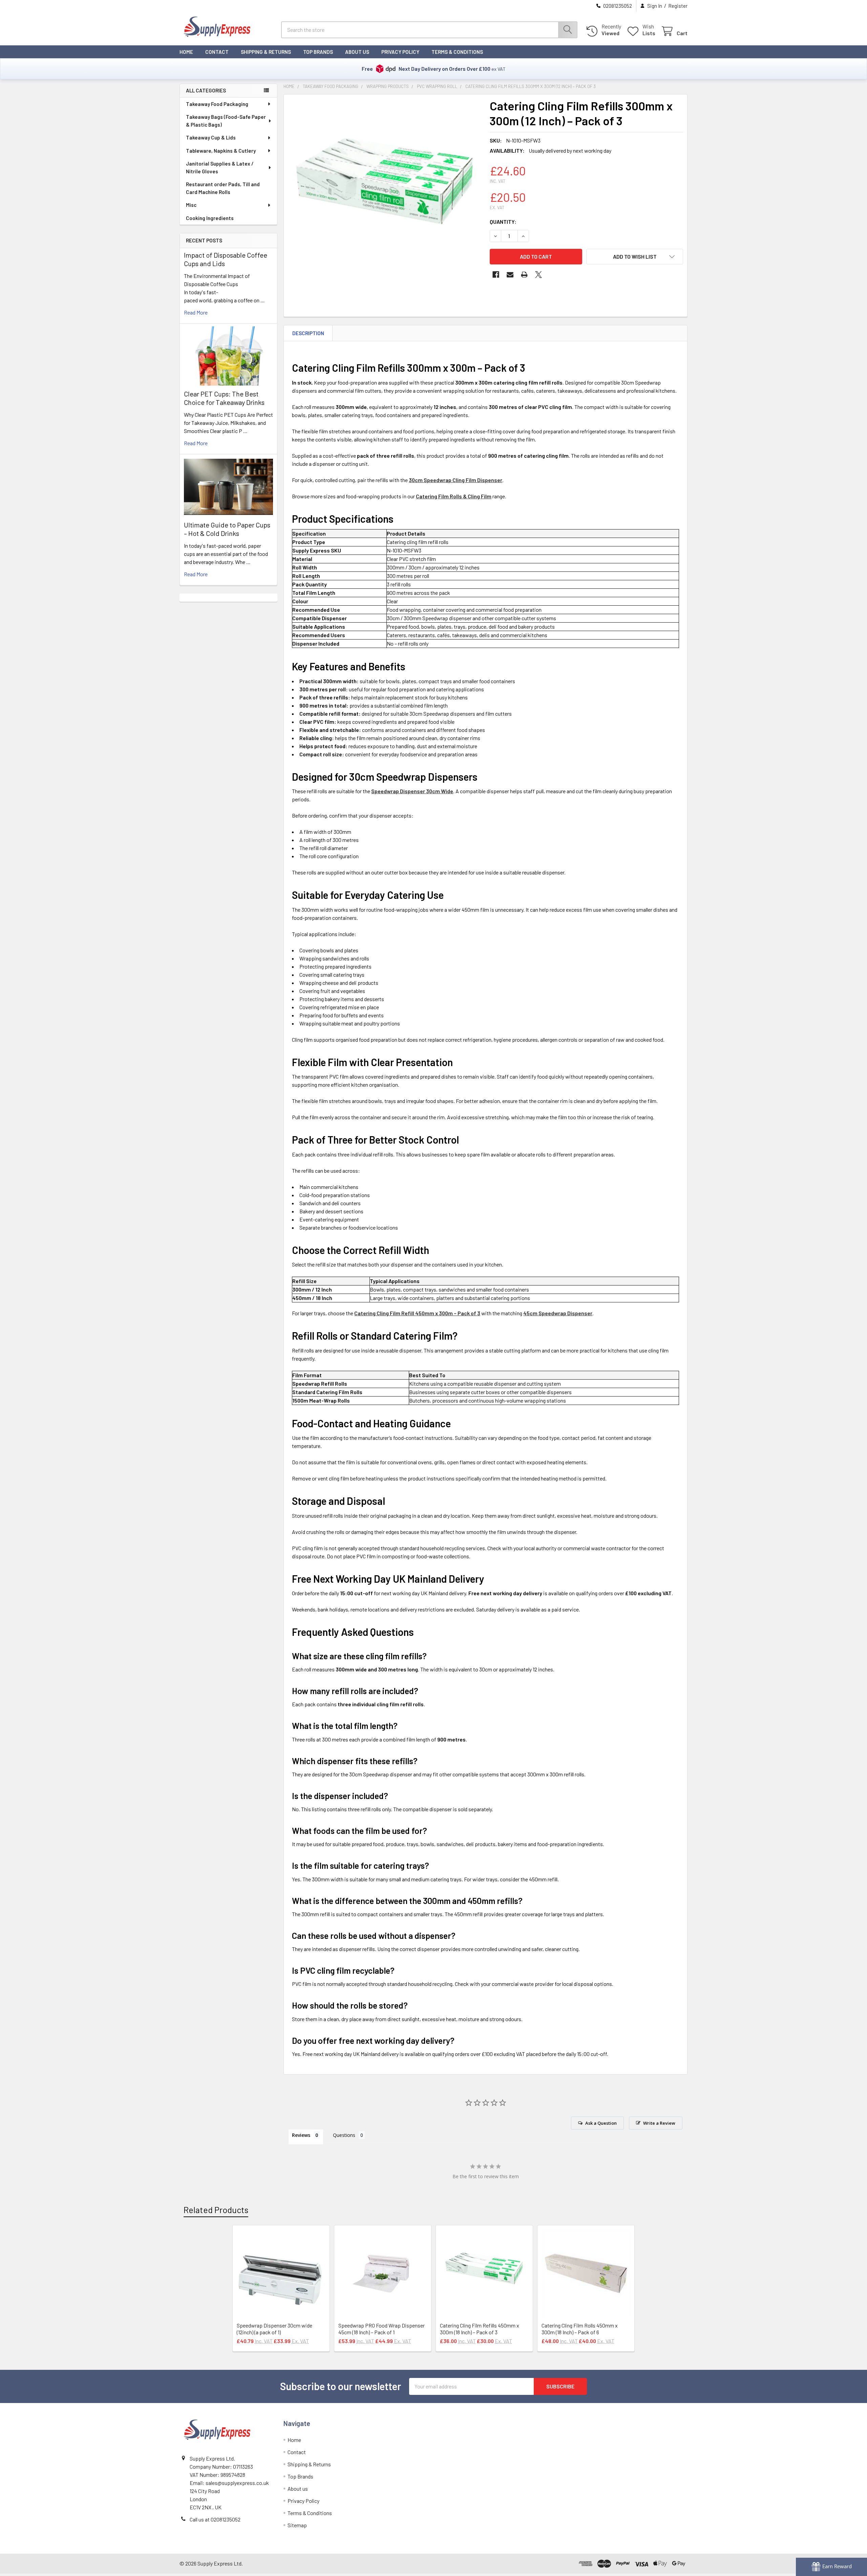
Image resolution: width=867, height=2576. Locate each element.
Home (186, 52)
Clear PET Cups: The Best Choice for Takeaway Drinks (224, 398)
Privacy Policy (400, 52)
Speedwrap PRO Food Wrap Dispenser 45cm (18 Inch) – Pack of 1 (382, 2329)
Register (678, 6)
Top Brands (318, 52)
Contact (217, 52)
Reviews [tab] (301, 2135)
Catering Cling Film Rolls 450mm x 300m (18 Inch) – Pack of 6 (580, 2329)
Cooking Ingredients (210, 218)
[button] (635, 257)
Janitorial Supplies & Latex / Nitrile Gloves (220, 167)
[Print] (524, 275)
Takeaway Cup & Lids (211, 137)
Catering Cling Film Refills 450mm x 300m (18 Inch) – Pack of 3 (480, 2329)
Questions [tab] (344, 2135)
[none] (385, 195)
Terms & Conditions (457, 52)
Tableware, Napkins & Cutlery (221, 151)
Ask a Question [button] (601, 2123)
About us (357, 52)
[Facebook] (496, 275)
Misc (191, 205)
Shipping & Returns (266, 52)
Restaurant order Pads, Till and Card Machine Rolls (223, 188)
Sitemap (297, 2525)
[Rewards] (831, 2567)
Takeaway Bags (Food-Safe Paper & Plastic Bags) (226, 121)
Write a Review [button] (659, 2123)
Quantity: (503, 222)
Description (308, 333)
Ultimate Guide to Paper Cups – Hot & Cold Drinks (227, 529)
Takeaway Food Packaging (217, 104)
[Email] (510, 275)
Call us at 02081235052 (215, 2519)
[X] (538, 275)
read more (196, 312)
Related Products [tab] (216, 2210)
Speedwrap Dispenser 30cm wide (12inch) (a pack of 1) (274, 2329)
